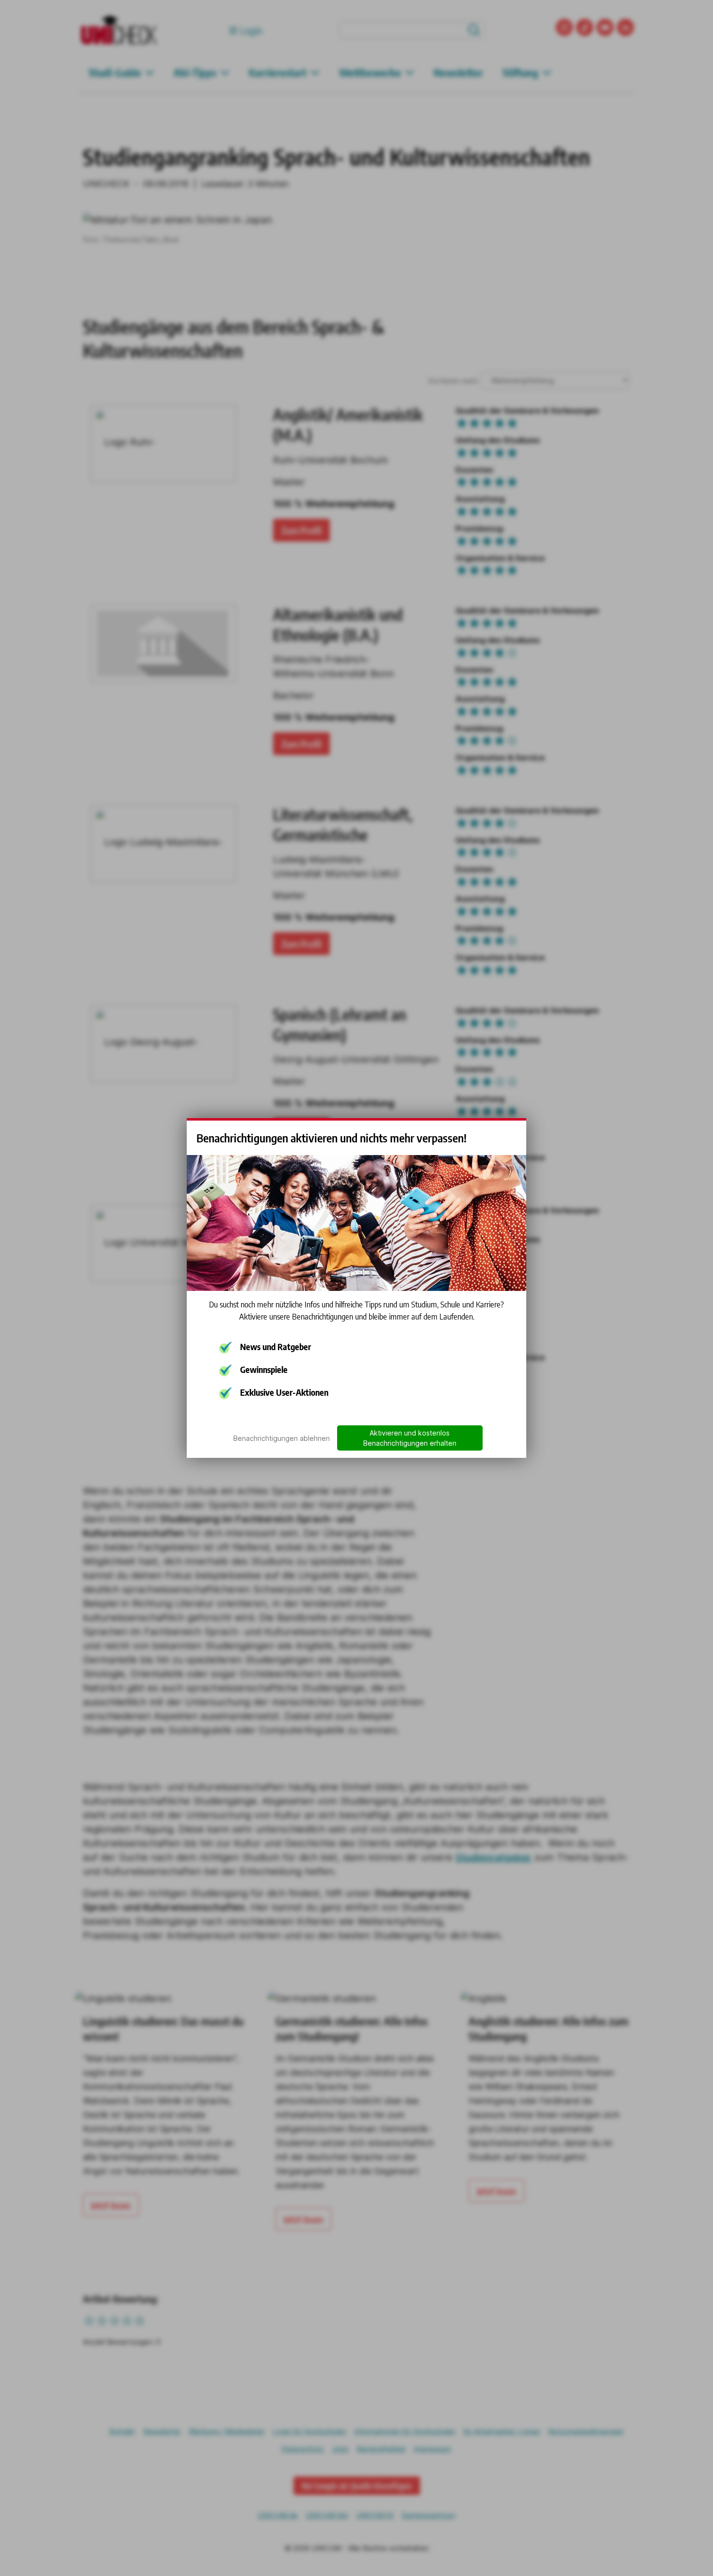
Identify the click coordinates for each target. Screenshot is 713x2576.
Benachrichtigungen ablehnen (282, 1438)
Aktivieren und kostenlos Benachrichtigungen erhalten (410, 1438)
